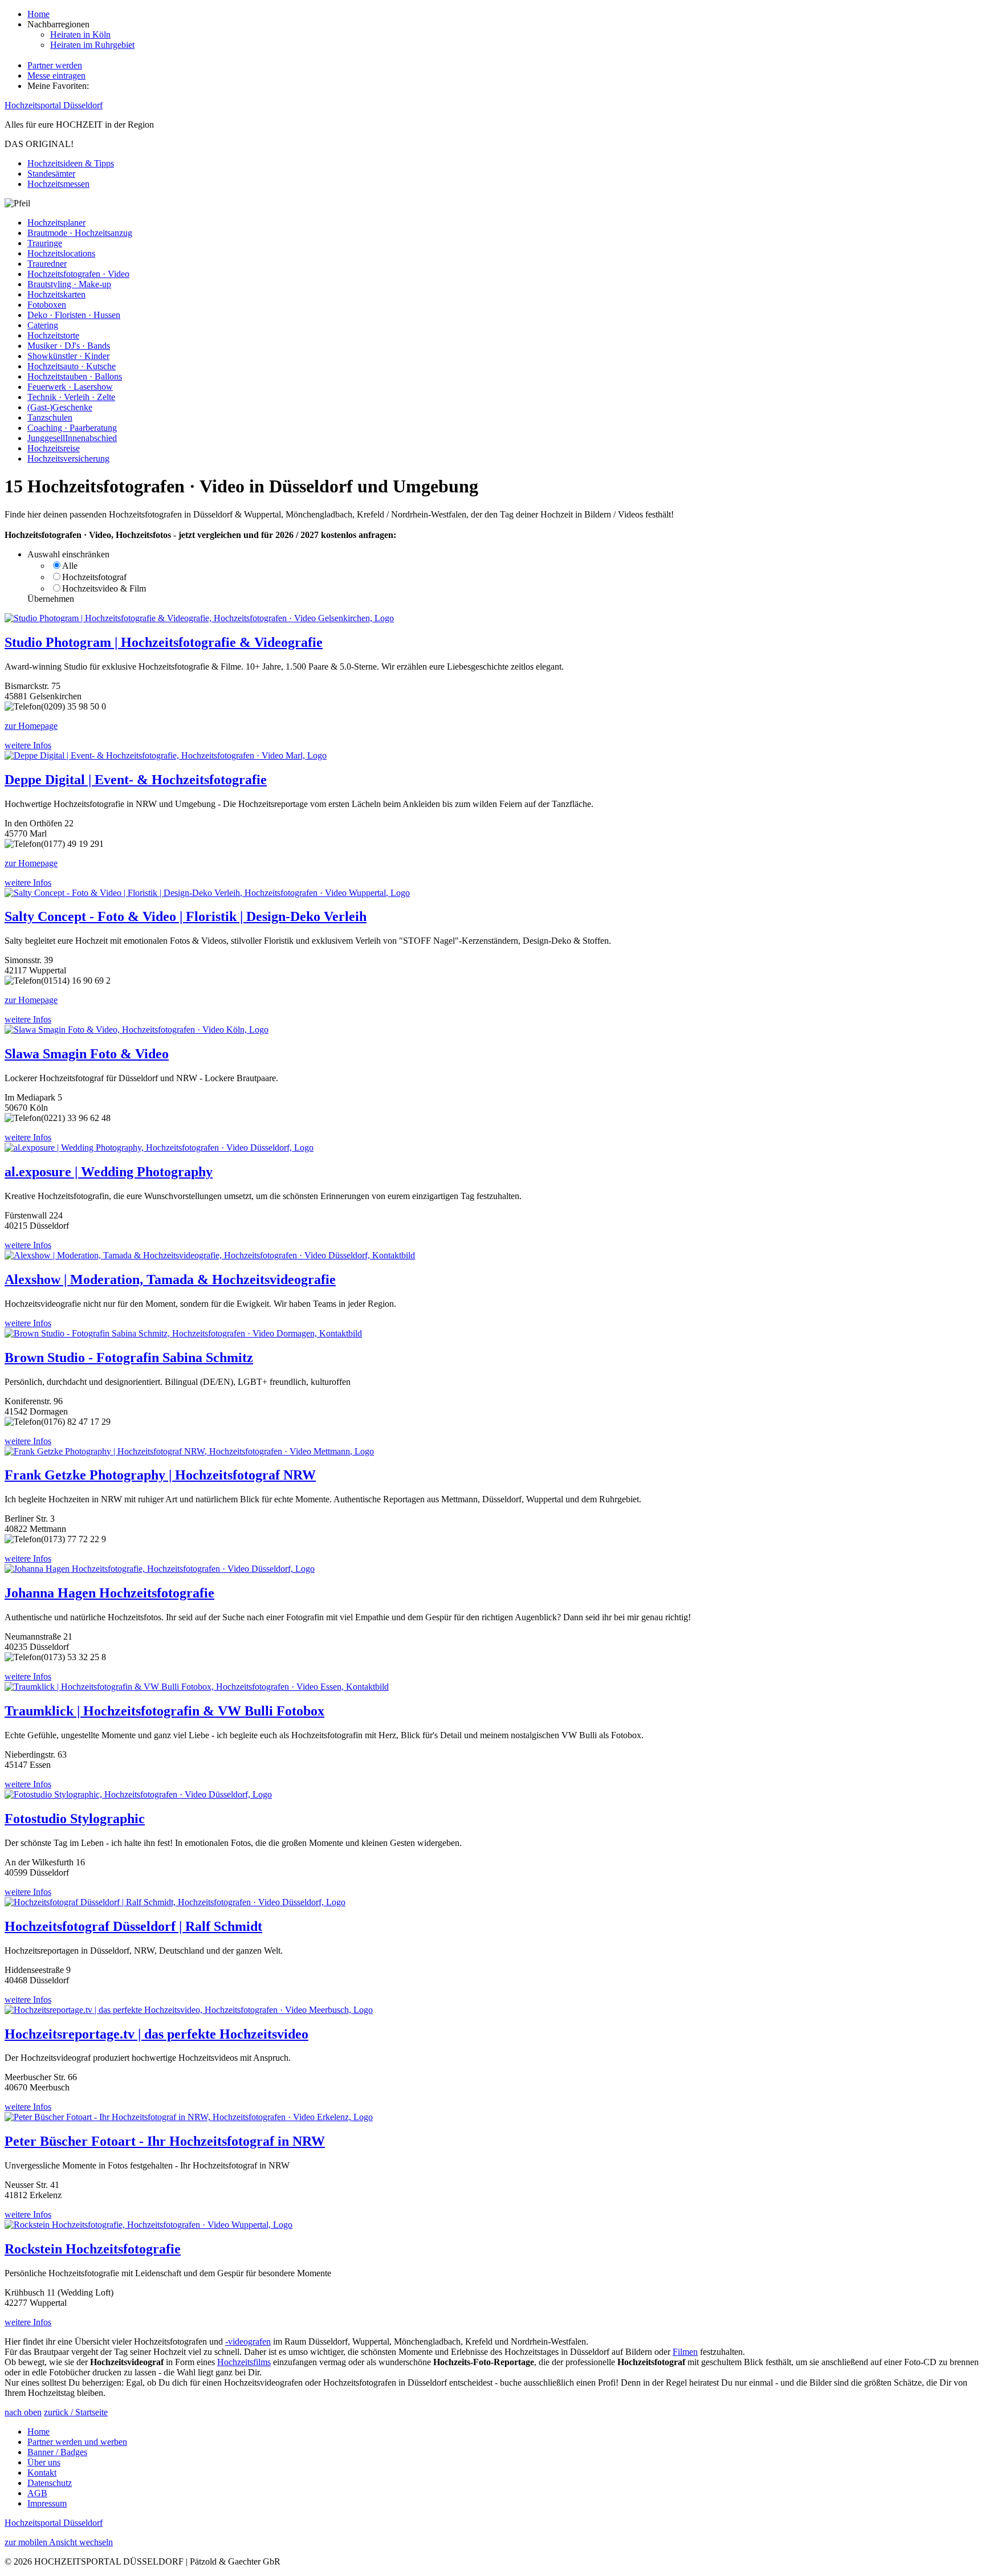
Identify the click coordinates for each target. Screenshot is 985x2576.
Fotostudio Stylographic (75, 1819)
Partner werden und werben (77, 2442)
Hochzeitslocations (61, 253)
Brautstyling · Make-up (69, 284)
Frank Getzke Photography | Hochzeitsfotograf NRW (160, 1475)
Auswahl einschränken (68, 554)
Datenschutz (50, 2483)
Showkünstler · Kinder (68, 356)
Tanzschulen (50, 417)
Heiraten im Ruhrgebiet (92, 45)
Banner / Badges (57, 2452)
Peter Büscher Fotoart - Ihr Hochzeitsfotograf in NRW (165, 2141)
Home (38, 14)
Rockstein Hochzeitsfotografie (93, 2249)
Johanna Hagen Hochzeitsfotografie (109, 1593)
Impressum (47, 2503)
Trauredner (47, 264)
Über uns (44, 2462)
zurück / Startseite (76, 2412)
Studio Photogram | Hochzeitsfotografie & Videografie (164, 642)
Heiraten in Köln (80, 34)
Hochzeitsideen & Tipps (71, 163)
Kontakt (42, 2473)
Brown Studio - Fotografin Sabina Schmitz (129, 1358)
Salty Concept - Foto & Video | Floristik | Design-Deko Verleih (186, 916)
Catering (43, 325)
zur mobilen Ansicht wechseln (59, 2542)
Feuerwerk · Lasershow (70, 387)
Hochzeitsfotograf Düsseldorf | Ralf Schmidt (133, 1926)
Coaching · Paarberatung (72, 428)
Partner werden (55, 65)
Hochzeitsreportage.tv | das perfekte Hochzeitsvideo (156, 2034)
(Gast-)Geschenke (60, 407)
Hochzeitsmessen (58, 184)
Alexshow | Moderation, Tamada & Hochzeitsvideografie (170, 1279)
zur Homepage (31, 726)
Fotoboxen (47, 305)
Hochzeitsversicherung (68, 458)
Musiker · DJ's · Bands (69, 346)
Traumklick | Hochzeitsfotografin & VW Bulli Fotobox (164, 1711)
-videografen (248, 2341)
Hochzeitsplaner (56, 223)
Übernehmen (51, 599)
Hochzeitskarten (56, 294)
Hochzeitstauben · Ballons (75, 376)
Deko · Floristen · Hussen (74, 315)
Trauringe (45, 243)
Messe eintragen (56, 76)
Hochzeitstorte (53, 335)
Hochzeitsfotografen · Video (78, 274)
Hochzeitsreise (54, 448)
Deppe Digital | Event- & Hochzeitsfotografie (136, 780)
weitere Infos (28, 745)
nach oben (23, 2412)
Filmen (685, 2352)
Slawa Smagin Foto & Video (87, 1054)
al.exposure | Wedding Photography (109, 1172)
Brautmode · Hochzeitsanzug (80, 233)
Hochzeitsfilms (244, 2362)
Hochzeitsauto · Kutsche (72, 366)
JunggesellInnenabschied (72, 438)
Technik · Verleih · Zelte (71, 397)
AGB (37, 2493)
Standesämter (51, 174)
